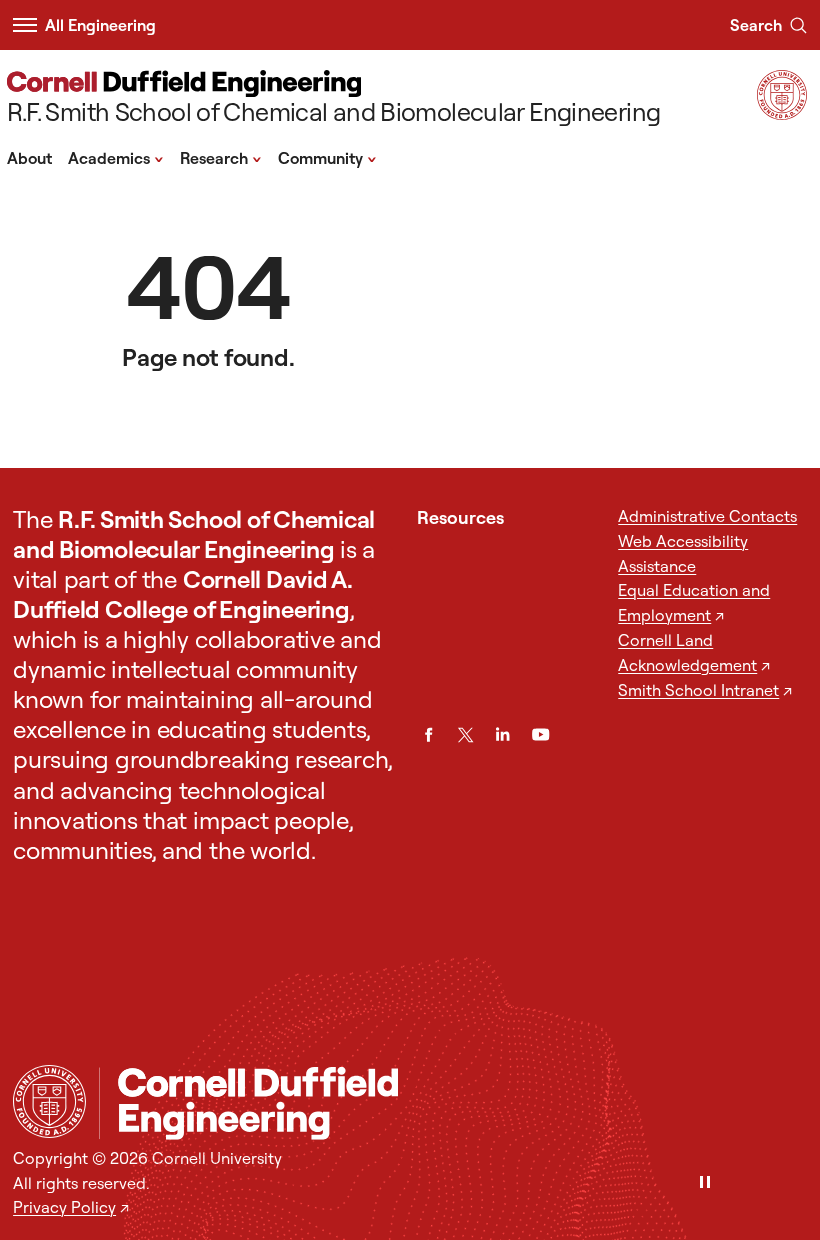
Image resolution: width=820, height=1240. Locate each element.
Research (221, 157)
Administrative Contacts (707, 516)
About (29, 158)
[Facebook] (428, 734)
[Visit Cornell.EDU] (782, 113)
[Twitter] (465, 734)
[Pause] (705, 1183)
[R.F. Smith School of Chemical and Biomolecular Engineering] (453, 1103)
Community (327, 157)
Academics (116, 157)
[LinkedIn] (502, 734)
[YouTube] (540, 734)
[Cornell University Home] (49, 1101)
